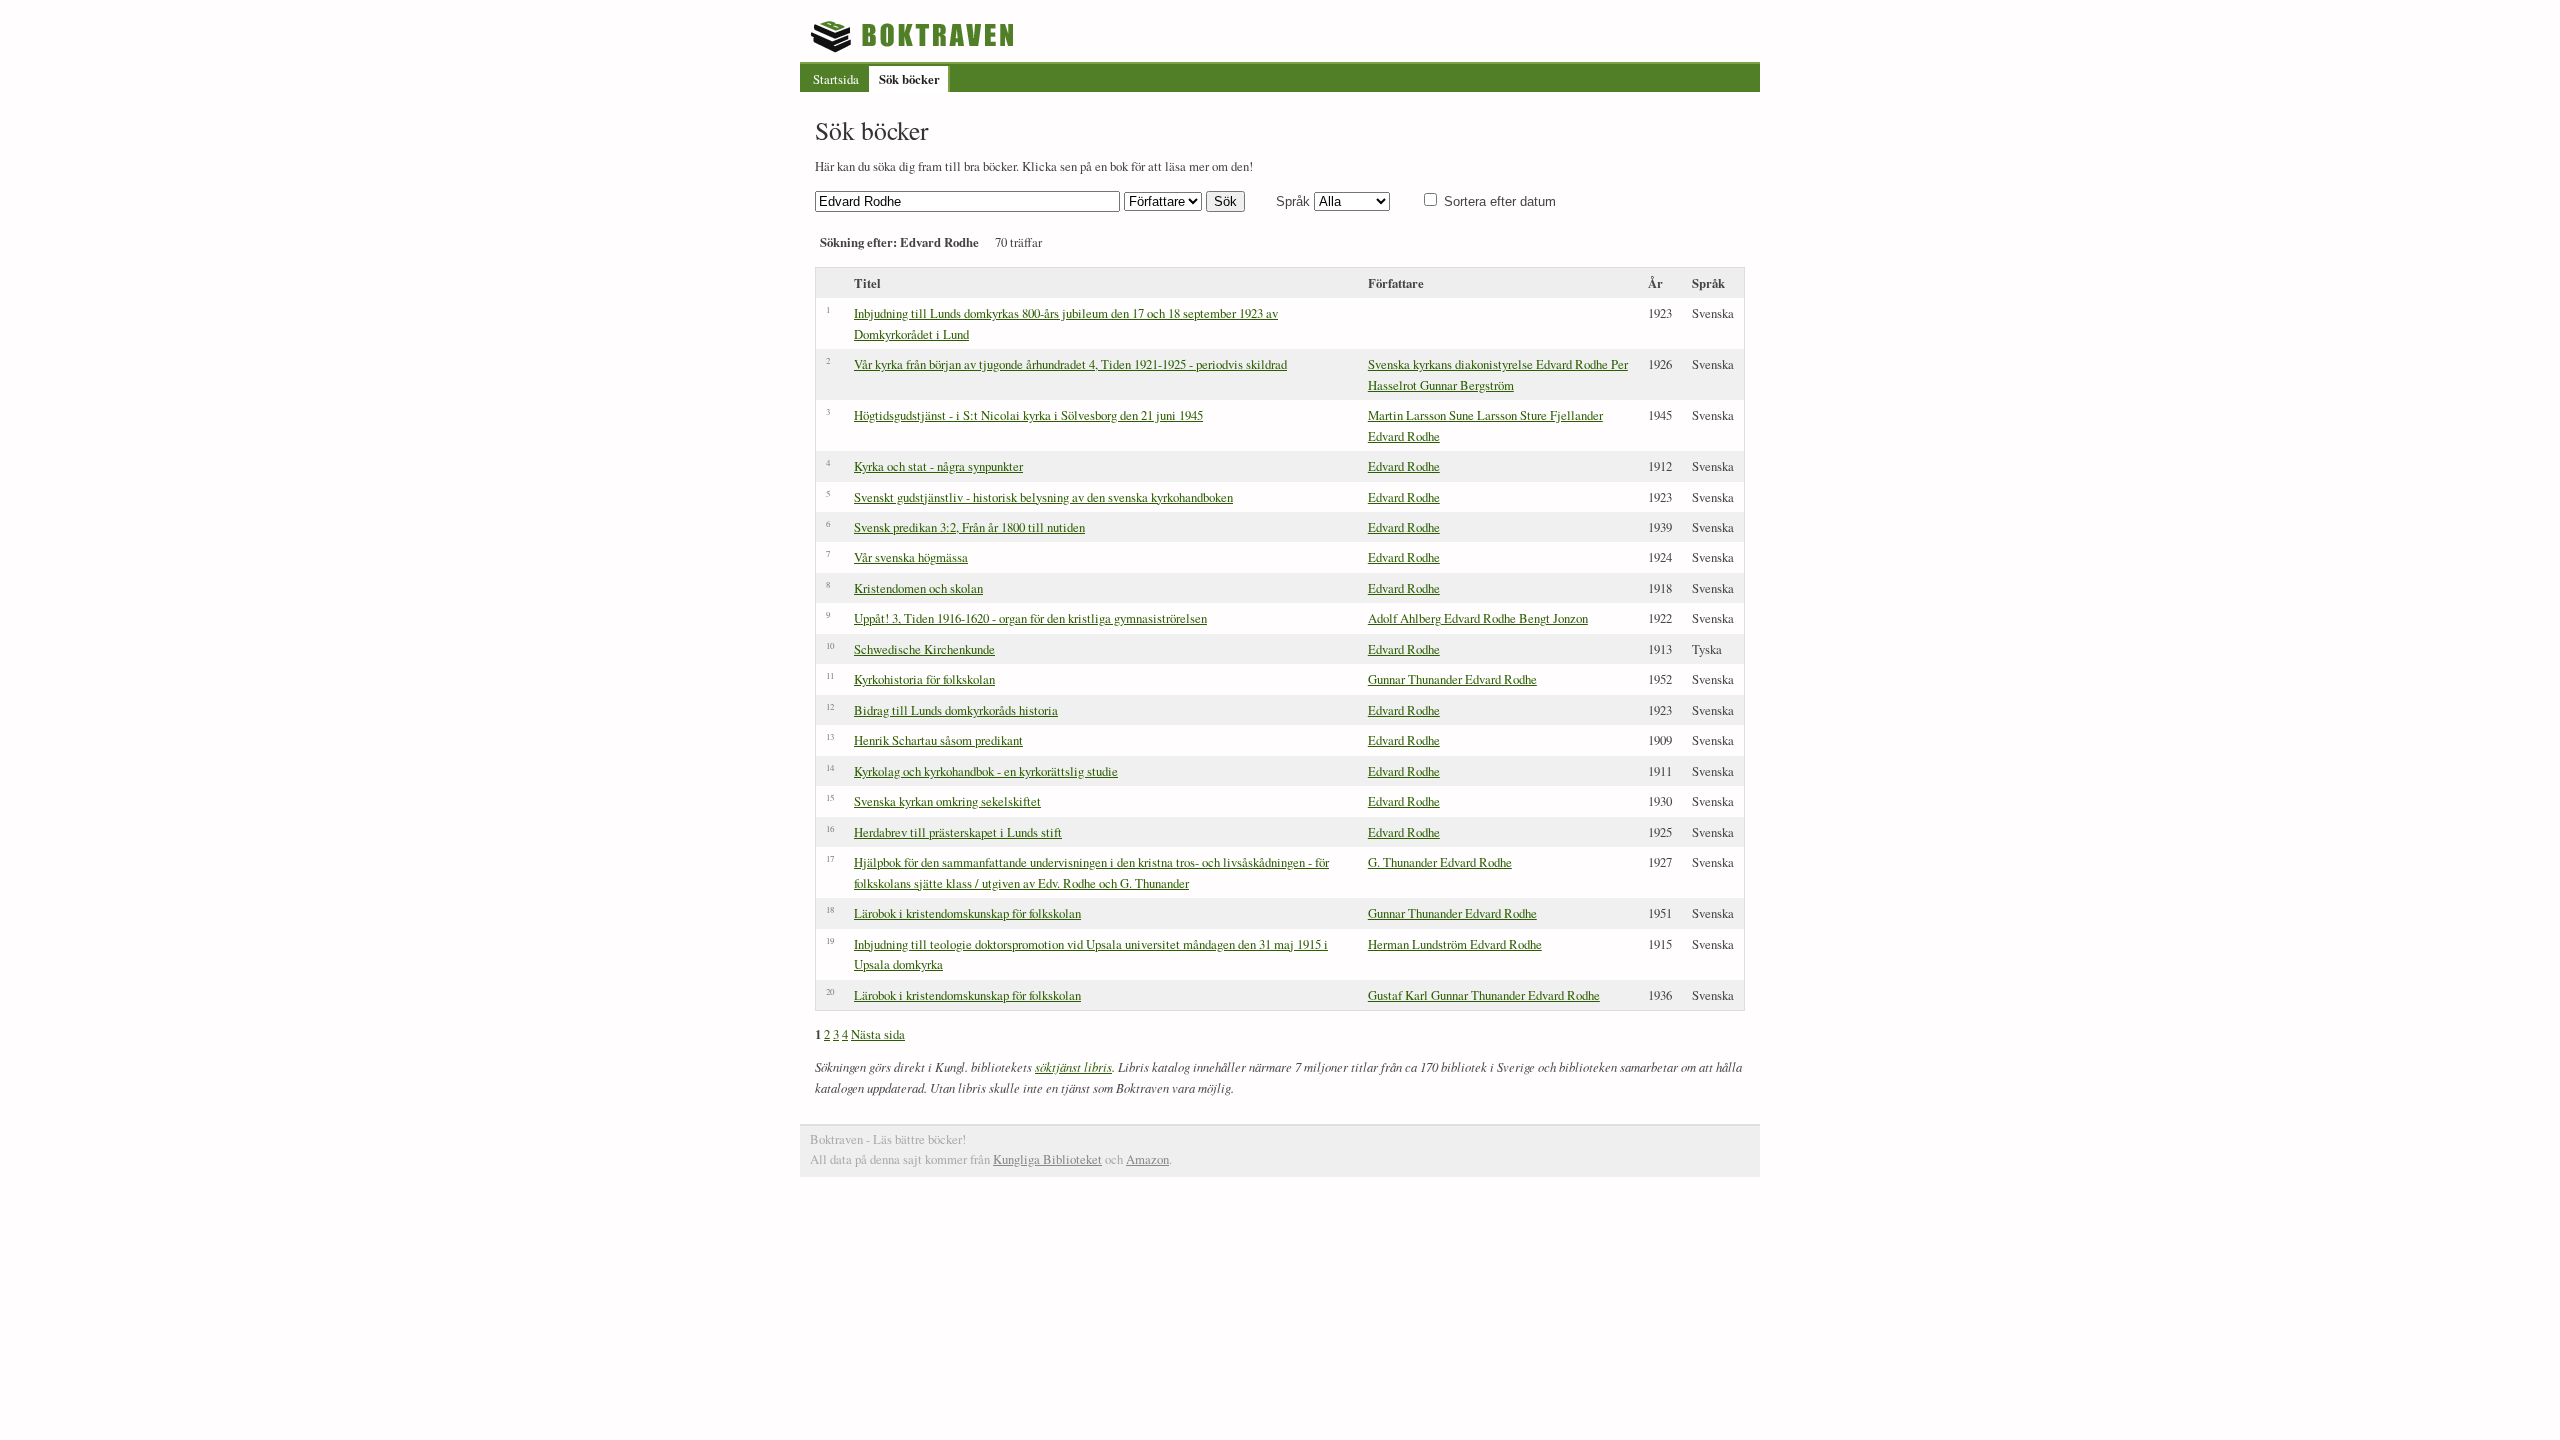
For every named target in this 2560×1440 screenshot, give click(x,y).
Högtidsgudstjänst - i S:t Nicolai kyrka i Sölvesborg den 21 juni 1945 (1028, 415)
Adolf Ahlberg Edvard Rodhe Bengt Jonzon (1478, 618)
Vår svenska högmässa (911, 557)
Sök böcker (909, 79)
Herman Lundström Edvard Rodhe (1455, 944)
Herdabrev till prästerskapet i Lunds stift (958, 832)
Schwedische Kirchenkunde (924, 649)
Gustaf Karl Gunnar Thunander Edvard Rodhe (1484, 995)
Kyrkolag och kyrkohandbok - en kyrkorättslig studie (986, 771)
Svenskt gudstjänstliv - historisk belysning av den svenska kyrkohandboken (1043, 497)
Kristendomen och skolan (918, 588)
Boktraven (914, 36)
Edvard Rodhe (1404, 466)
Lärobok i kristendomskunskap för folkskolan (967, 913)
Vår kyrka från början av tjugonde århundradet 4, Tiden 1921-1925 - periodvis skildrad (1070, 364)
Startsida (836, 79)
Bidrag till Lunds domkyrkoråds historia (956, 710)
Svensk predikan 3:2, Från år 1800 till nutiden (969, 527)
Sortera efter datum (1500, 201)
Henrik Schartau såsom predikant (938, 740)
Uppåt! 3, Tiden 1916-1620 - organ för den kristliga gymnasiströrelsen (1030, 618)
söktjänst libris (1073, 1066)
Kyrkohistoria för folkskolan (924, 679)
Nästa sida (878, 1034)
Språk (1293, 201)
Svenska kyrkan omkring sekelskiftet (947, 801)
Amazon (1147, 1159)
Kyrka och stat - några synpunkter (938, 466)
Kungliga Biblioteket (1047, 1159)
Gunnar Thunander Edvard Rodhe (1452, 679)
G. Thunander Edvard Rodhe (1440, 862)
